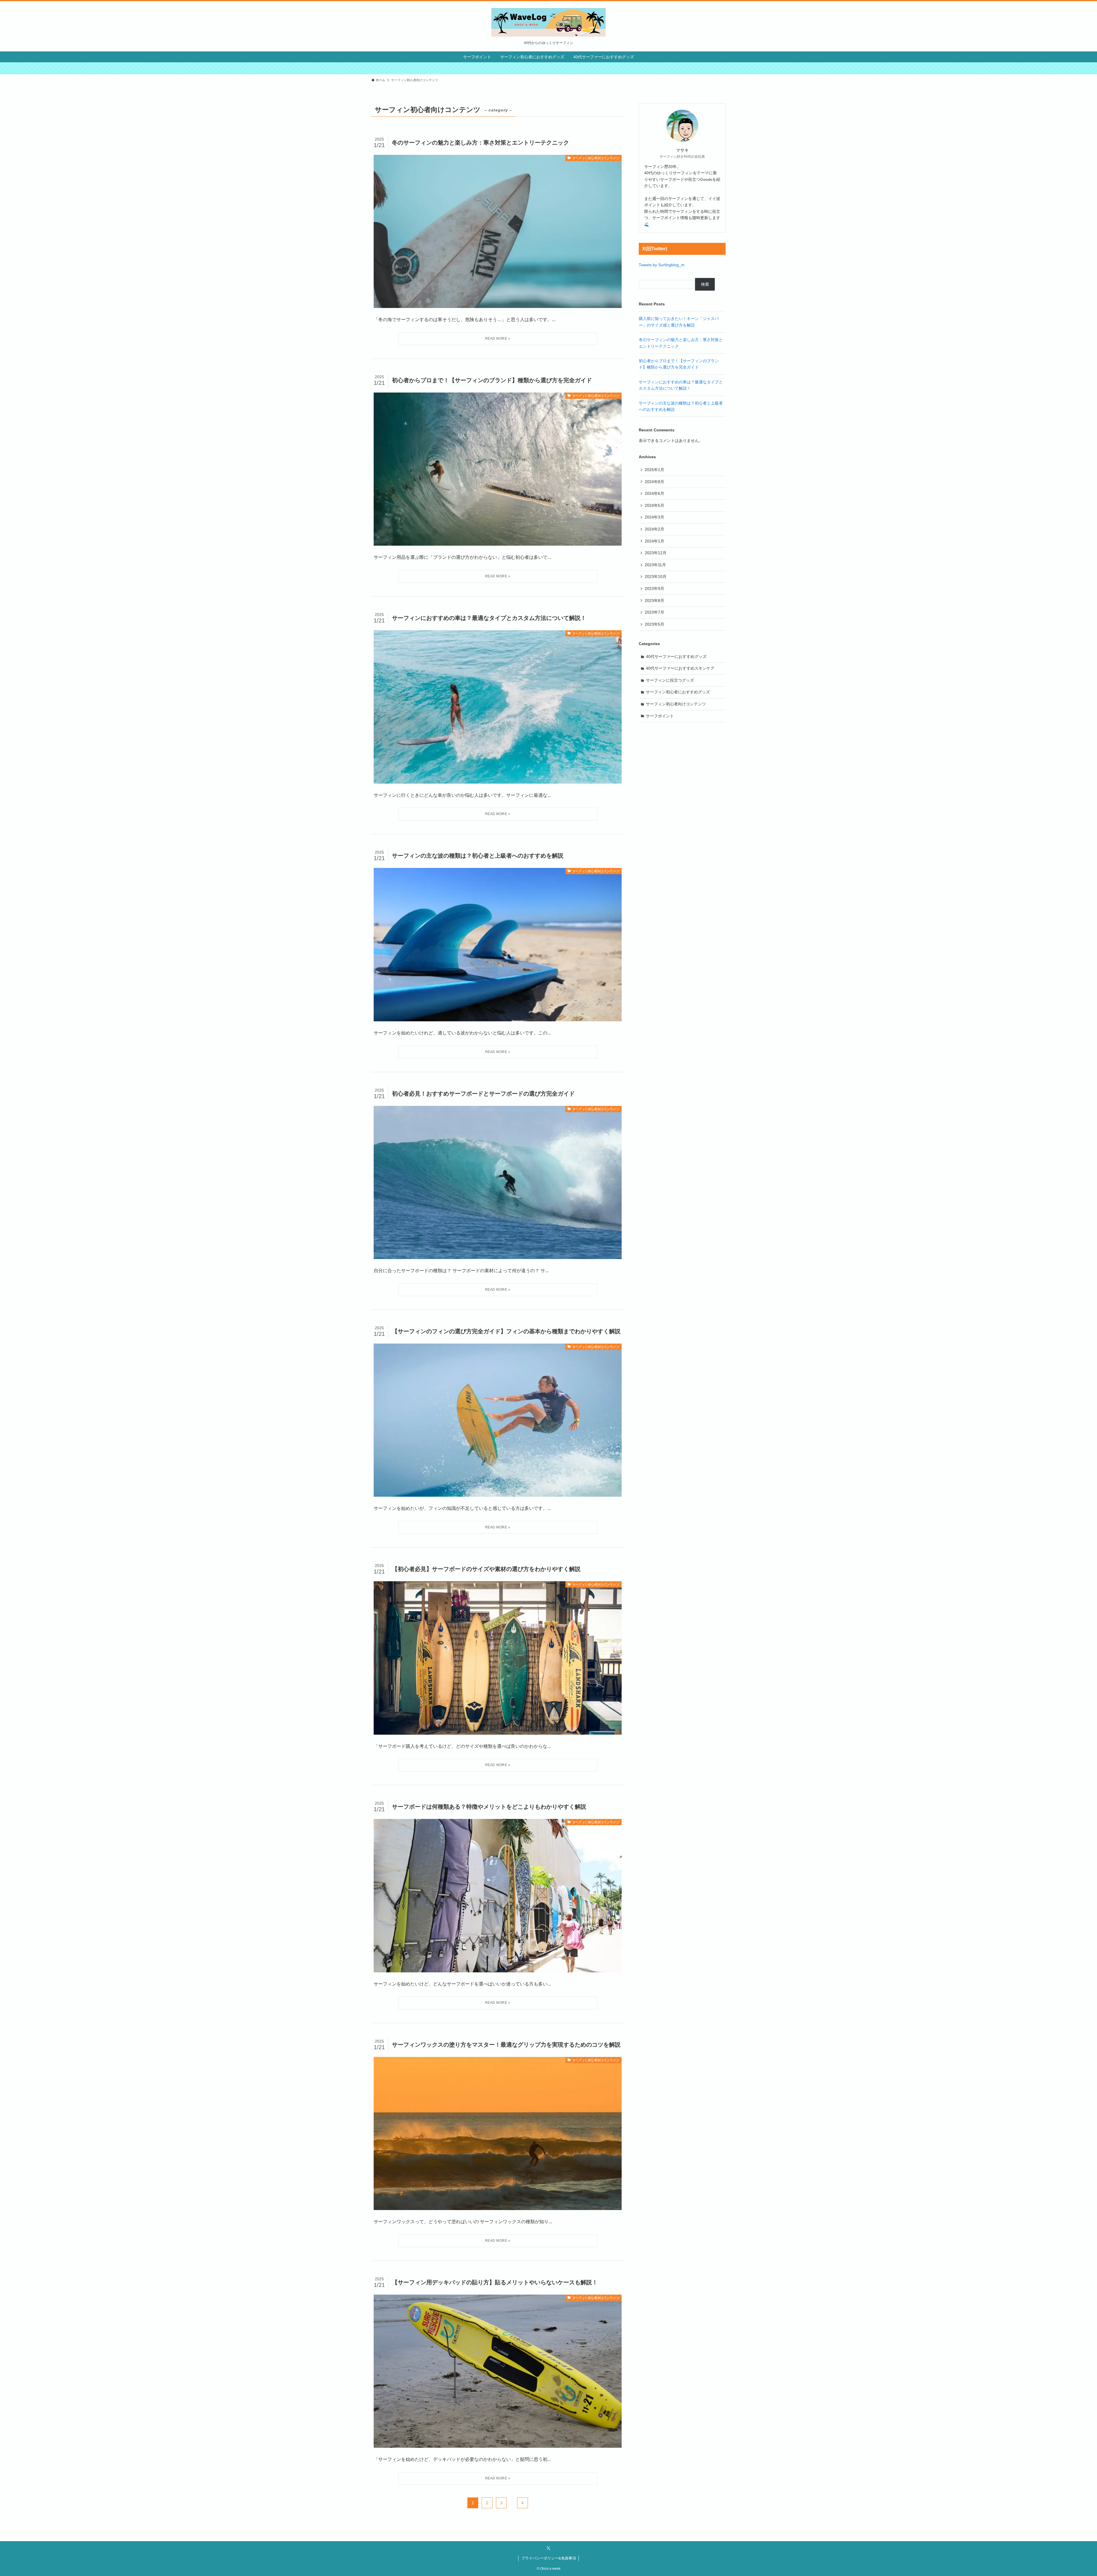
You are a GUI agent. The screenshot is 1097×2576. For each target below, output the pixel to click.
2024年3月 (654, 517)
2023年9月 (654, 589)
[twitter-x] (548, 2548)
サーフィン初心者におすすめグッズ (678, 692)
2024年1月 (654, 541)
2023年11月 (655, 565)
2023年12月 (656, 553)
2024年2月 (654, 529)
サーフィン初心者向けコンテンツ (676, 704)
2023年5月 (654, 624)
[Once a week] (548, 22)
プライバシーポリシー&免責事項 (549, 2558)
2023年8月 (654, 601)
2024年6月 (654, 493)
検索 (705, 284)
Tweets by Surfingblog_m (662, 265)
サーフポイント (660, 716)
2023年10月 (656, 577)
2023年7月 (654, 612)
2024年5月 (654, 505)
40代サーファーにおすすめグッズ (676, 656)
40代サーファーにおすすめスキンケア (680, 668)
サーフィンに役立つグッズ (670, 680)
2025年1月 (654, 470)
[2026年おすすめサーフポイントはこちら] (548, 68)
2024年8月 (654, 482)
